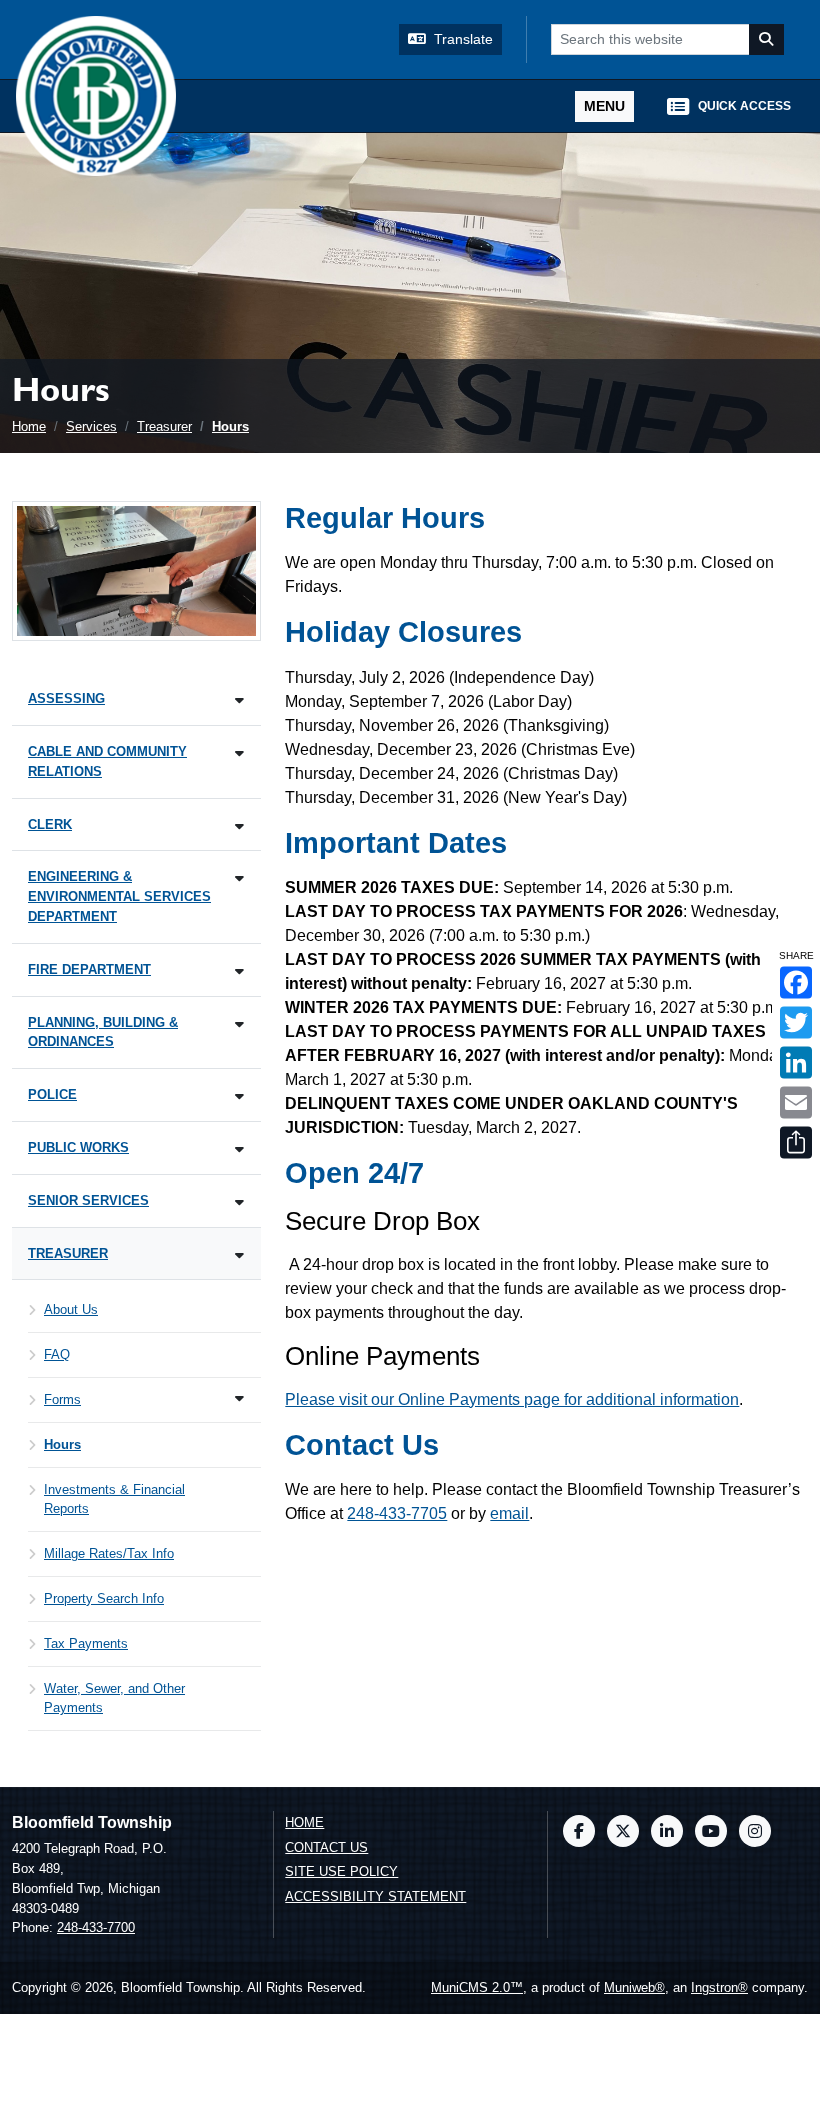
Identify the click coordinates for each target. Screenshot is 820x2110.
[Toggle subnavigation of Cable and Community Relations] (239, 753)
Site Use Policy (341, 1871)
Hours (230, 426)
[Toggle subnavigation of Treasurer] (239, 1255)
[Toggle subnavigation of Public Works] (239, 1149)
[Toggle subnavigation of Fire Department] (239, 971)
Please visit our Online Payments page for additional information (512, 1399)
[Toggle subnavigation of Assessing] (239, 700)
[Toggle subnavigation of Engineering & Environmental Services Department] (239, 878)
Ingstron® (719, 1987)
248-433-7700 (96, 1927)
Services (91, 426)
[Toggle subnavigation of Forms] (239, 1398)
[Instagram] (755, 1831)
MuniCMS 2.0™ (477, 1987)
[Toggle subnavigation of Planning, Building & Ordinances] (239, 1024)
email (509, 1513)
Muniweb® (634, 1987)
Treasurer (164, 426)
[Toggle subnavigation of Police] (239, 1096)
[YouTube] (711, 1831)
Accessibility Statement (375, 1896)
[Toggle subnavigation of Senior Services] (239, 1202)
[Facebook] (579, 1831)
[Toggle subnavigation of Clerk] (239, 826)
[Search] (767, 39)
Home (29, 426)
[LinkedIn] (667, 1831)
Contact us (326, 1847)
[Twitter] (623, 1831)
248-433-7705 (397, 1513)
